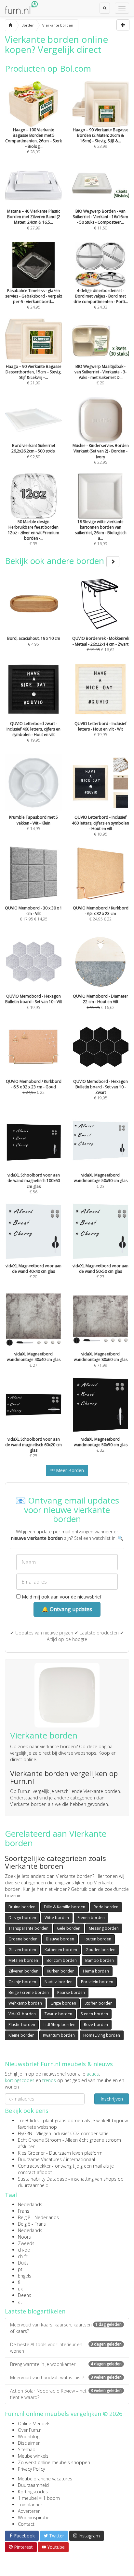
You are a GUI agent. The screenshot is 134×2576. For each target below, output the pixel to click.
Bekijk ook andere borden (56, 561)
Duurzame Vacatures (40, 2159)
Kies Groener (31, 2153)
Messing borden (104, 1928)
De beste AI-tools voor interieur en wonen (66, 2348)
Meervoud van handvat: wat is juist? (66, 2377)
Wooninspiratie (34, 2517)
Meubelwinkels (33, 2456)
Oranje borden (22, 1982)
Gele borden (69, 1928)
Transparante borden (28, 1928)
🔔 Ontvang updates (67, 1609)
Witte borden (57, 1918)
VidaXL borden (22, 2014)
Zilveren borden (23, 1971)
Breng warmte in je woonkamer (66, 2364)
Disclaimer (29, 2443)
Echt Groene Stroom (40, 2140)
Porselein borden (97, 1982)
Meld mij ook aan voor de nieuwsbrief (61, 1597)
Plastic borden (22, 2025)
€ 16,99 (101, 533)
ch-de (24, 2250)
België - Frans (32, 2224)
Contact (26, 2524)
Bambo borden (100, 1960)
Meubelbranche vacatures (45, 2479)
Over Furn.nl (30, 2430)
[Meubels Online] (10, 25)
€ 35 (33, 533)
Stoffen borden (99, 2003)
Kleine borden (21, 2035)
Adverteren (29, 2511)
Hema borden (96, 1971)
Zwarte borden (58, 2014)
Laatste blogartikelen (35, 2311)
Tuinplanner (30, 2505)
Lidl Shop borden (60, 2025)
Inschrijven (112, 2099)
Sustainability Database (42, 2179)
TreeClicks (28, 2120)
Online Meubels (34, 2424)
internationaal (80, 2159)
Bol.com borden (62, 1960)
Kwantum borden (59, 2035)
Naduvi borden (59, 1982)
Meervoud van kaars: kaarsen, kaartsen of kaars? (66, 2328)
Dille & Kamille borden (65, 1907)
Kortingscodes (33, 2492)
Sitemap (27, 2449)
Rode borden (106, 1907)
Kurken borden (61, 1971)
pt (20, 2269)
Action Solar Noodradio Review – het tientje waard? (66, 2394)
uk (20, 2289)
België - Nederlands (38, 2217)
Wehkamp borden (25, 2003)
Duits (23, 2263)
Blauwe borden (60, 1939)
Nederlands (30, 2204)
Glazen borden (22, 1950)
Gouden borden (100, 1950)
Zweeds (26, 2243)
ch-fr (23, 2256)
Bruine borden (22, 1907)
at (20, 2302)
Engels (25, 2276)
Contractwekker (34, 2166)
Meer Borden (69, 1470)
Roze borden (96, 2025)
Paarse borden (71, 1992)
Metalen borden (23, 1960)
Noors (24, 2237)
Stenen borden (91, 1918)
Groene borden (23, 1939)
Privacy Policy (31, 2469)
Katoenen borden (61, 1950)
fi (19, 2282)
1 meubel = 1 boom (39, 2498)
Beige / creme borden (29, 1992)
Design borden (22, 1918)
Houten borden (97, 1939)
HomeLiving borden (102, 2035)
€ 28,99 (33, 141)
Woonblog (29, 2436)
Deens (25, 2295)
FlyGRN (25, 2133)
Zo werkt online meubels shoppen (54, 2462)
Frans (24, 2211)
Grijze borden (63, 2003)
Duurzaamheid (33, 2485)
